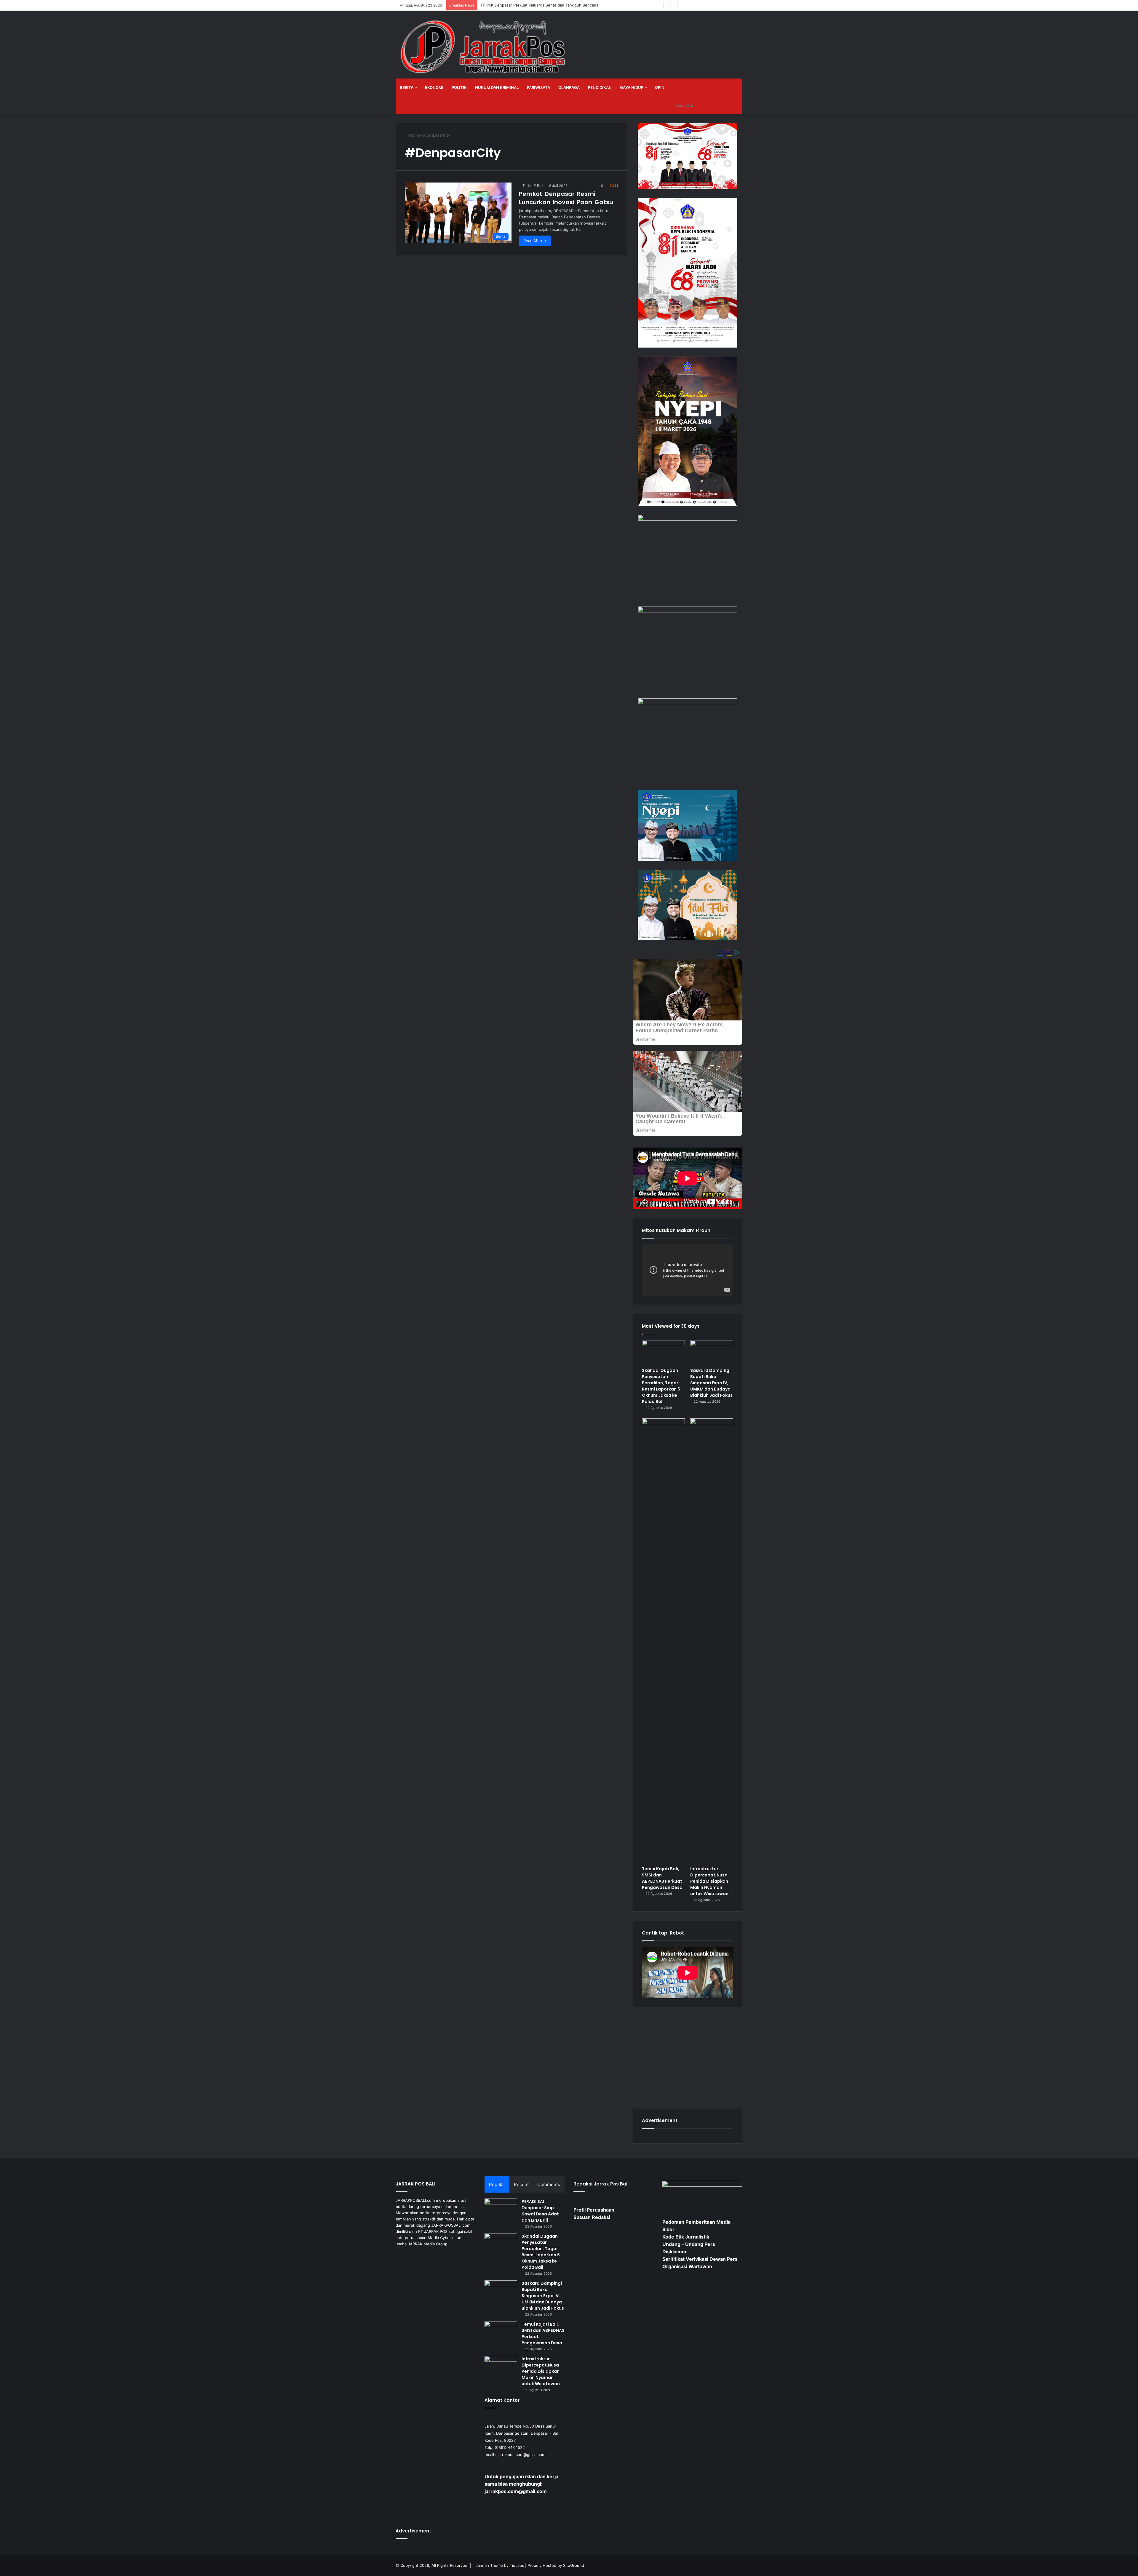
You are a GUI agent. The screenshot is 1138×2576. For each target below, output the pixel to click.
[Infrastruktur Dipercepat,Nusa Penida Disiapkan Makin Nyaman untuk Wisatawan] (712, 1641)
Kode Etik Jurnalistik (686, 2237)
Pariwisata (538, 87)
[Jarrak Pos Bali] (485, 48)
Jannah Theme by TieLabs (500, 2565)
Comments (549, 2184)
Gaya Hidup (632, 87)
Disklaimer (675, 2252)
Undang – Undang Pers (689, 2244)
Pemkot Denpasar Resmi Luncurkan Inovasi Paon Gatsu (566, 198)
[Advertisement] (688, 2058)
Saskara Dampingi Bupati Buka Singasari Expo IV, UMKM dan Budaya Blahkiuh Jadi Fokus (711, 1383)
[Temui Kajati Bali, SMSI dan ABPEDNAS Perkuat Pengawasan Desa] (663, 1641)
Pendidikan (600, 87)
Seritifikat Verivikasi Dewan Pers (700, 2259)
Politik (459, 87)
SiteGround (574, 2565)
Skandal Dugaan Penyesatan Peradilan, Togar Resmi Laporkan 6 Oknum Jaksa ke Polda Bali (661, 1386)
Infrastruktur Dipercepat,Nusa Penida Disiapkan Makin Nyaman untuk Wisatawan (709, 1881)
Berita (407, 87)
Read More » (535, 241)
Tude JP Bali (533, 186)
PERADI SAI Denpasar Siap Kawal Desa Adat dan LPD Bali (540, 2211)
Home (414, 135)
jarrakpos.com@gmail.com (521, 2455)
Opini (660, 87)
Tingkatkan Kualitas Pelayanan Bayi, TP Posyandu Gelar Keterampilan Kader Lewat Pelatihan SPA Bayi (573, 5)
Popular (497, 2184)
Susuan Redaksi (592, 2217)
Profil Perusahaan (594, 2210)
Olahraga (569, 87)
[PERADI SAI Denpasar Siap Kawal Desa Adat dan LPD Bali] (501, 2210)
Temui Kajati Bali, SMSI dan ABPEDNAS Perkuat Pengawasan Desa (662, 1878)
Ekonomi (434, 87)
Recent (521, 2184)
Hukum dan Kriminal (497, 87)
